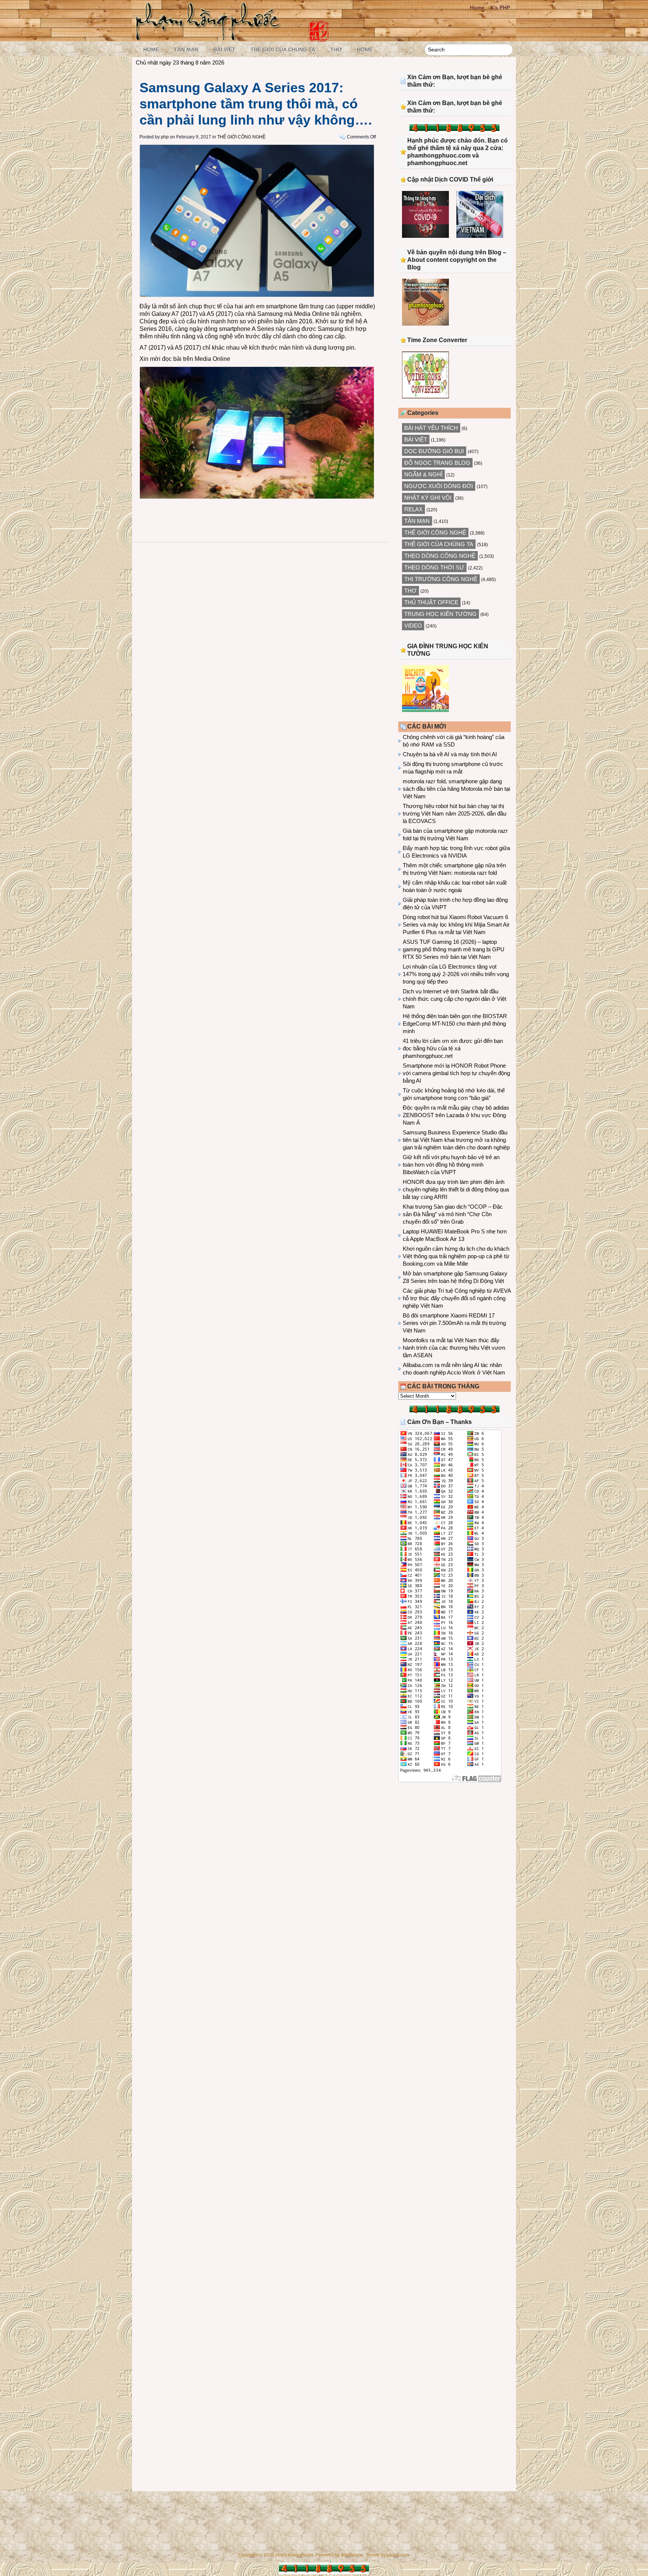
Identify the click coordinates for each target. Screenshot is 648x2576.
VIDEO (413, 626)
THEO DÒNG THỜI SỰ (434, 567)
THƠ (336, 50)
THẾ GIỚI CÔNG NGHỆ (241, 137)
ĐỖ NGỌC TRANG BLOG (437, 463)
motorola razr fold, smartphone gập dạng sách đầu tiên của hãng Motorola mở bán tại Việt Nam (456, 789)
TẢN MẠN (186, 50)
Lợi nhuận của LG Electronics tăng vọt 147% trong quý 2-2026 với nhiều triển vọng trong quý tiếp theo (456, 974)
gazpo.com (398, 2555)
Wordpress (352, 2555)
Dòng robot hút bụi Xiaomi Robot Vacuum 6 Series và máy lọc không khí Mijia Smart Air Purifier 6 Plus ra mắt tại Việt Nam (456, 925)
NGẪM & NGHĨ (423, 474)
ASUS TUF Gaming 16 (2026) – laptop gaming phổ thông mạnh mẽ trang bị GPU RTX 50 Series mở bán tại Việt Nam (454, 949)
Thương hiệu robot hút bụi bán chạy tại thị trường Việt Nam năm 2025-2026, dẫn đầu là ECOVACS (454, 813)
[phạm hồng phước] (210, 38)
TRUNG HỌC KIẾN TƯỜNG (440, 614)
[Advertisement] (454, 1850)
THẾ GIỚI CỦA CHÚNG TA (283, 50)
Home (477, 8)
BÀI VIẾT (224, 50)
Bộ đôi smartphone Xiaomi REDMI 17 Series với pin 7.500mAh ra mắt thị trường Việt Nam (454, 1323)
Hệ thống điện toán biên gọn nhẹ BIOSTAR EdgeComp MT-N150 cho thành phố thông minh (455, 1024)
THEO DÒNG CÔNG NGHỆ (440, 556)
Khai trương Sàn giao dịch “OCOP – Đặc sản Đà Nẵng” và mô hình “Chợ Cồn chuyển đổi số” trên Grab (453, 1214)
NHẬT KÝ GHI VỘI (428, 498)
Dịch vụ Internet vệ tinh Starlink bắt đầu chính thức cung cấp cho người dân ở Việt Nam (454, 999)
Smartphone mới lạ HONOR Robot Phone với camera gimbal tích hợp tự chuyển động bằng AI (456, 1073)
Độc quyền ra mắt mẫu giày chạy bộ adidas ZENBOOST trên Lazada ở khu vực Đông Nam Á (456, 1115)
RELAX (413, 509)
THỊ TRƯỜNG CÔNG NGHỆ (441, 579)
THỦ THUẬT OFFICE (431, 602)
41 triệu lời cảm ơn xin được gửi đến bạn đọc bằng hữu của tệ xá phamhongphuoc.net (453, 1048)
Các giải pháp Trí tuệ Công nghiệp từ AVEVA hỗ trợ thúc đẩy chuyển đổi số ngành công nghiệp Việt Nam (457, 1298)
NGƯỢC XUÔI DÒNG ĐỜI (439, 486)
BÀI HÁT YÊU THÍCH (431, 428)
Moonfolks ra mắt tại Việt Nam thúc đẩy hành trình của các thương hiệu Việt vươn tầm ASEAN (454, 1348)
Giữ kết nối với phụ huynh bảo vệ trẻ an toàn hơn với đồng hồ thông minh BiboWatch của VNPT (451, 1165)
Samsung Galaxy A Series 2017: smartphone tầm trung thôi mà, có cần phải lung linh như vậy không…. (256, 104)
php (165, 137)
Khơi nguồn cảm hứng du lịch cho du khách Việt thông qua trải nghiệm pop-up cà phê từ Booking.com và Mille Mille (456, 1256)
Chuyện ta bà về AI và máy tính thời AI (450, 754)
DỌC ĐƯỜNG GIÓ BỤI (434, 451)
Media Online (212, 359)
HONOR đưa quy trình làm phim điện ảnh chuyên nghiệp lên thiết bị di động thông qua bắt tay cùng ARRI (456, 1189)
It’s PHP (500, 8)
